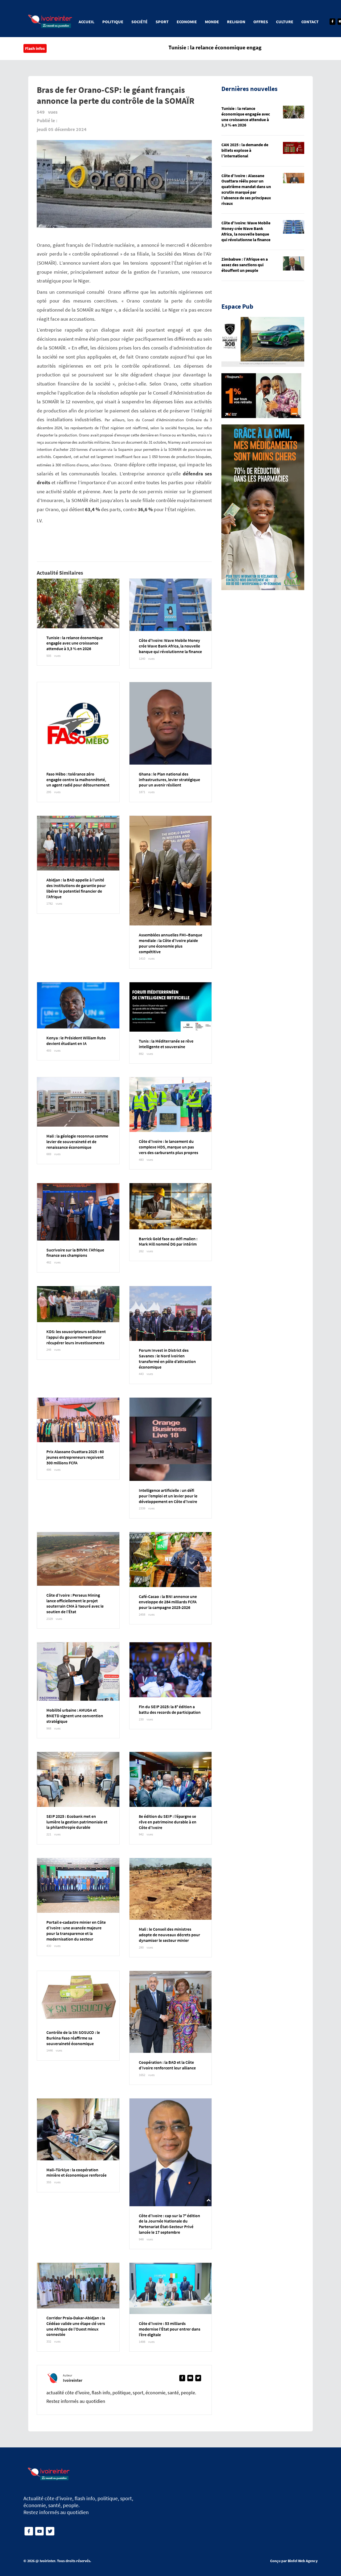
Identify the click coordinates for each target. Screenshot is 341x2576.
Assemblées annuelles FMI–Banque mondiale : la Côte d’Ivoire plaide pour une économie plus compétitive (170, 943)
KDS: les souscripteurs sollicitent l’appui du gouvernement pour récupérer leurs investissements (76, 1337)
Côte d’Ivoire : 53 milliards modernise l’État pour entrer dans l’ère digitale (170, 2329)
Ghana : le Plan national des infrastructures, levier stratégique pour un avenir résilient (169, 780)
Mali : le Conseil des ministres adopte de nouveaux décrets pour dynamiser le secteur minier (169, 1935)
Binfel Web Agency (303, 2561)
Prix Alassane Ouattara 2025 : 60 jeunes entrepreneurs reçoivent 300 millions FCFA (75, 1457)
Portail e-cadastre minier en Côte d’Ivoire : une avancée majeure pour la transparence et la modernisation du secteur (76, 1930)
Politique (113, 22)
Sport (162, 22)
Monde (212, 22)
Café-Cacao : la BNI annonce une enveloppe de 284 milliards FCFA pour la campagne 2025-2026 (168, 1602)
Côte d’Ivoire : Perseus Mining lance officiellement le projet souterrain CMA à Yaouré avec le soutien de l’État (75, 1603)
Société (139, 22)
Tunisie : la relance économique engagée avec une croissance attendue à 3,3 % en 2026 (75, 643)
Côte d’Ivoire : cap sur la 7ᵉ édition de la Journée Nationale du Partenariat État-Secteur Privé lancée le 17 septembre (169, 2224)
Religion (236, 22)
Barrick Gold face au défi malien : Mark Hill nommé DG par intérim (168, 1241)
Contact (310, 22)
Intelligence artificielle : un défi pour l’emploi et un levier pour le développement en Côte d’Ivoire (168, 1496)
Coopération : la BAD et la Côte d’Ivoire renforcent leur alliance (167, 2065)
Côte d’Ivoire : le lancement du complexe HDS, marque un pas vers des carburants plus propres (169, 1147)
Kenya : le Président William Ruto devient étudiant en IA (76, 1041)
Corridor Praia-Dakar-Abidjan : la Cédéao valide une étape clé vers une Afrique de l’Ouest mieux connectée (76, 2326)
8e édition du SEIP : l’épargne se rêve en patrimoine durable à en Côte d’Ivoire (168, 1822)
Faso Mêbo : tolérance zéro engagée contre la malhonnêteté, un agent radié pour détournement (78, 780)
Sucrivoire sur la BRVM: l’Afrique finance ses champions (75, 1253)
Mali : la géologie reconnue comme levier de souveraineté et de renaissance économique (77, 1142)
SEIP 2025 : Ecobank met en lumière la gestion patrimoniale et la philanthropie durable (77, 1822)
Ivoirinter (47, 2561)
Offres (261, 22)
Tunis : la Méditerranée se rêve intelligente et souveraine (166, 1044)
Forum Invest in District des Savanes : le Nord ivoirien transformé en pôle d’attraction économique (167, 1358)
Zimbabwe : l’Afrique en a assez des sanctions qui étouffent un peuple (245, 265)
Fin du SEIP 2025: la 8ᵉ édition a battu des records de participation (170, 1709)
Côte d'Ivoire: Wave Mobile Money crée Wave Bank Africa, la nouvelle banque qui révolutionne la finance (170, 646)
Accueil (86, 22)
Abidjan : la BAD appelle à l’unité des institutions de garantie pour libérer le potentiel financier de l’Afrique (76, 888)
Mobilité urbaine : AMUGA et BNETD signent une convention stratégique (75, 1716)
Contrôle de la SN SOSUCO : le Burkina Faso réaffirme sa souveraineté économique (73, 2038)
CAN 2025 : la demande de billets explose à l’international (245, 150)
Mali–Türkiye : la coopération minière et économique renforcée (76, 2172)
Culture (285, 22)
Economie (187, 22)
